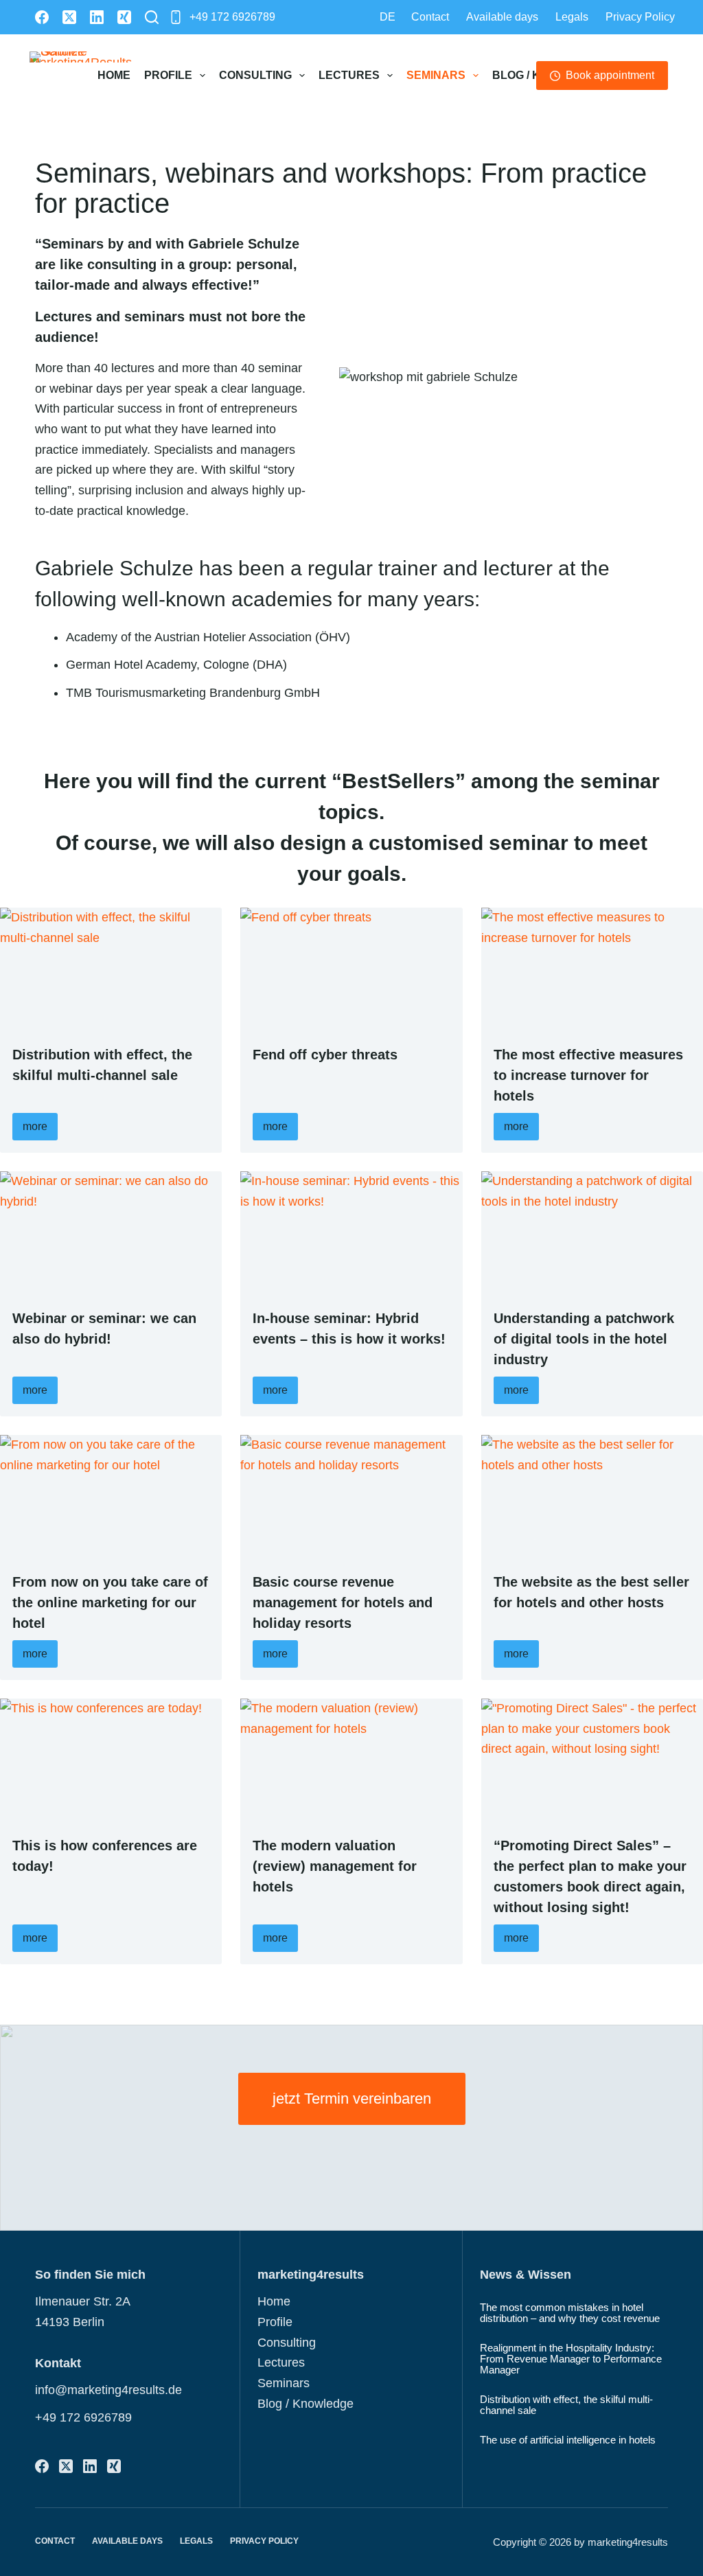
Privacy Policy (640, 17)
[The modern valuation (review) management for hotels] (351, 1761)
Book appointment (610, 75)
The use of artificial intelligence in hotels (568, 2440)
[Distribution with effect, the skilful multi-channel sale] (111, 970)
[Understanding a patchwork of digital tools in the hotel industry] (592, 1233)
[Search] (152, 17)
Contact (430, 17)
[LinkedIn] (97, 17)
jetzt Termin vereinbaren (352, 2098)
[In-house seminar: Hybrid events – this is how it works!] (351, 1233)
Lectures (349, 75)
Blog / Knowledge (306, 2404)
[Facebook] (42, 17)
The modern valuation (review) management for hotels (335, 1866)
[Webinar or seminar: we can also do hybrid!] (111, 1233)
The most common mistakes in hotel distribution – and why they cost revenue (570, 2313)
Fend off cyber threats (325, 1055)
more (35, 1126)
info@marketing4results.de (108, 2390)
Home (114, 75)
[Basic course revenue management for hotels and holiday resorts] (351, 1497)
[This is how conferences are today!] (111, 1761)
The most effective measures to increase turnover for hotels (588, 1075)
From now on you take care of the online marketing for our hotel (110, 1602)
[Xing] (124, 17)
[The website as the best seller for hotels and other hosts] (592, 1497)
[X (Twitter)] (69, 17)
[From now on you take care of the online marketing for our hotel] (111, 1497)
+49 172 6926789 (232, 17)
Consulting (255, 75)
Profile (168, 75)
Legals (572, 17)
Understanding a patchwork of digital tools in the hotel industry (584, 1339)
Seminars (436, 75)
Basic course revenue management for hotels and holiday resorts (343, 1602)
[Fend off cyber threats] (351, 970)
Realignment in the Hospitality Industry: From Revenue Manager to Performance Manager (571, 2359)
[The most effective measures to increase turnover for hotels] (592, 970)
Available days (502, 17)
